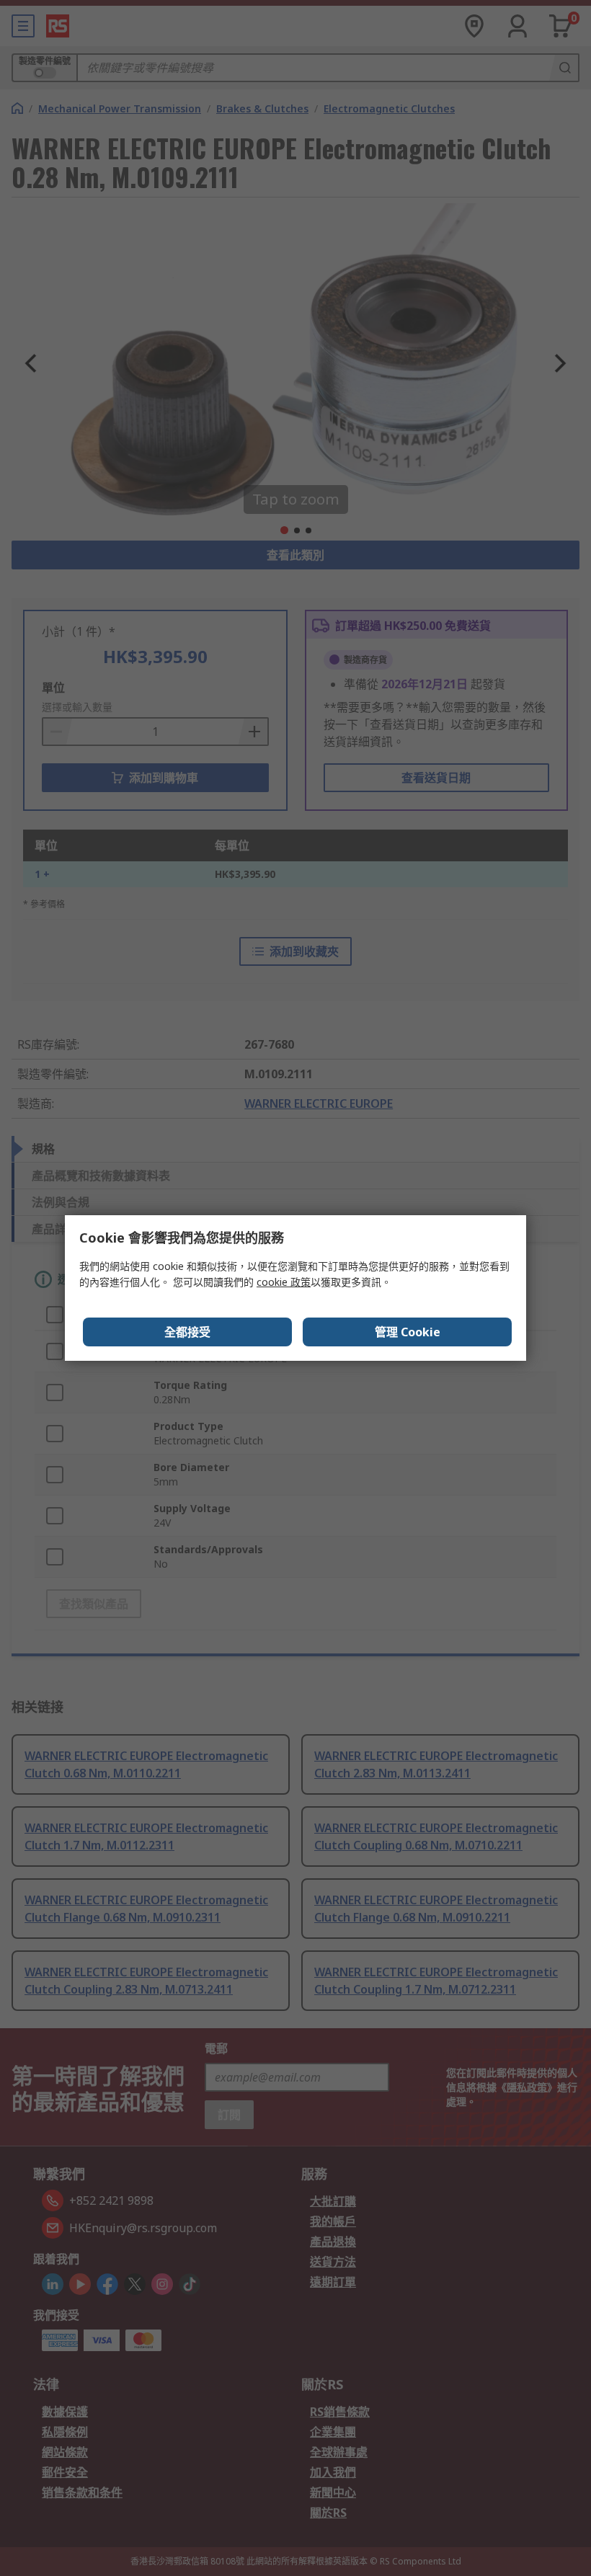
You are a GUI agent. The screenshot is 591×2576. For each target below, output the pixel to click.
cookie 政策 (284, 1282)
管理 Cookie (408, 1332)
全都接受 (187, 1332)
